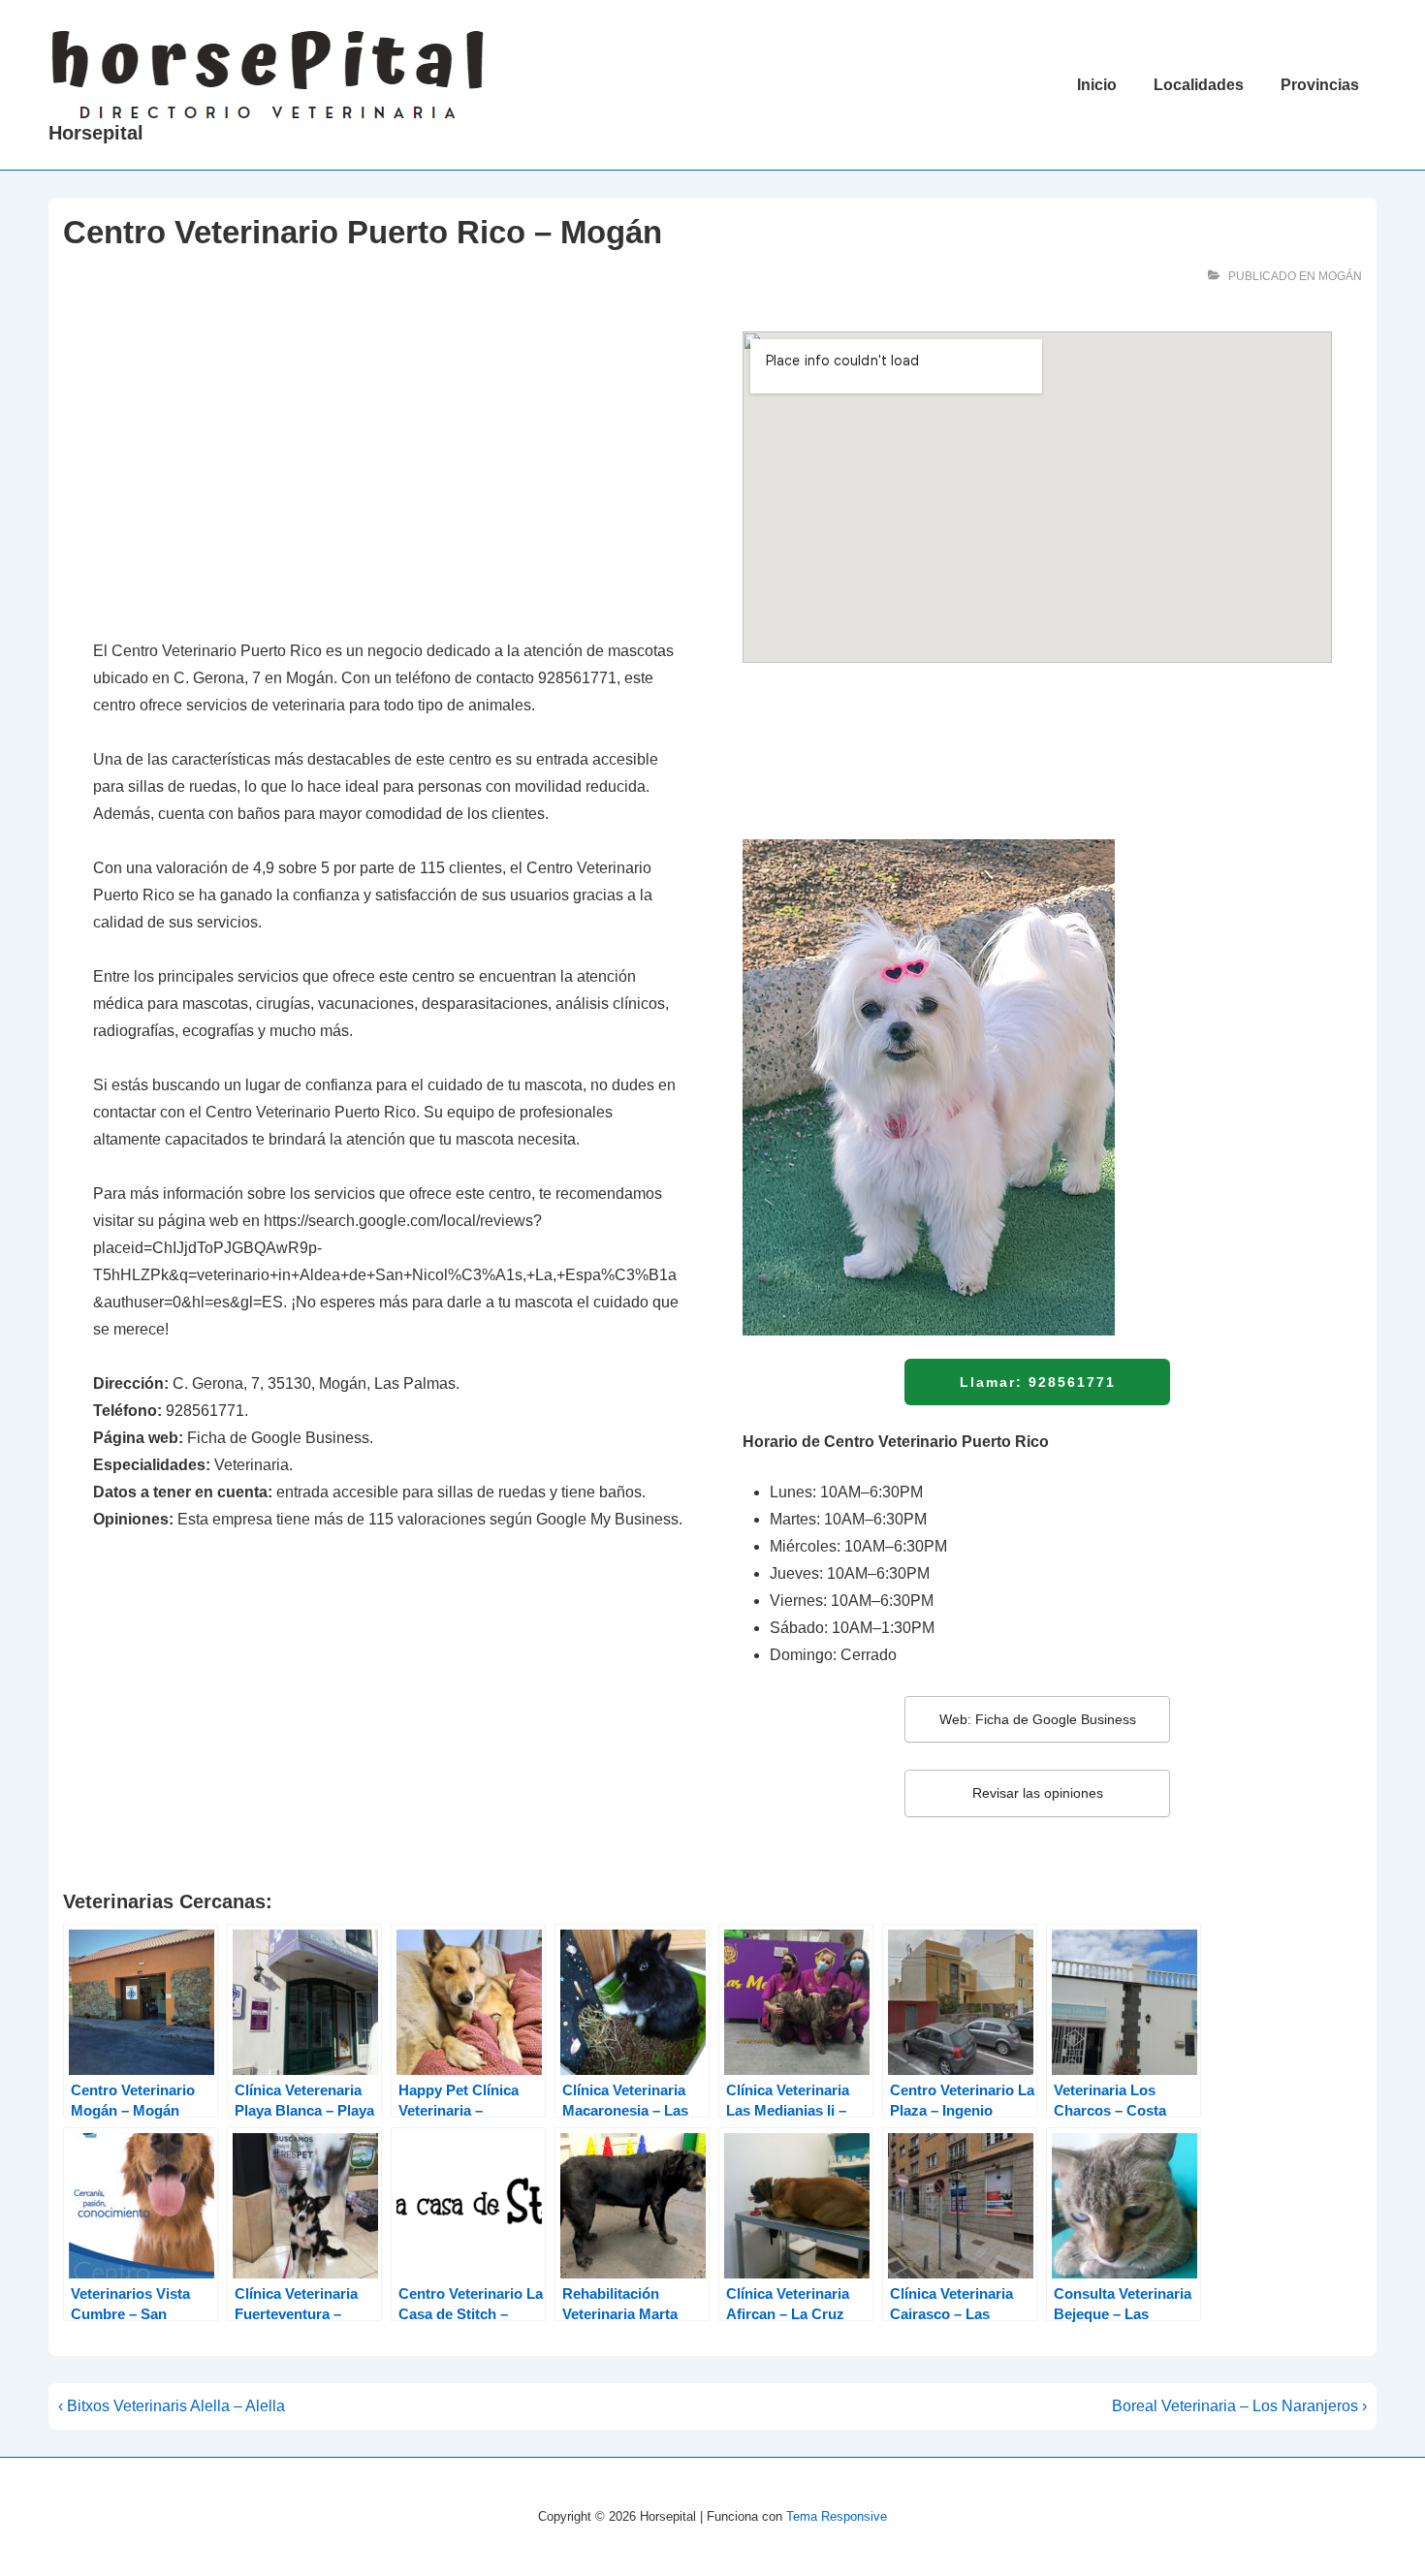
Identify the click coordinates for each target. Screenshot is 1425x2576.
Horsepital (96, 133)
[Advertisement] (388, 475)
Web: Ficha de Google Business (1038, 1719)
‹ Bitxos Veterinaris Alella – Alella (172, 2406)
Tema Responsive (837, 2516)
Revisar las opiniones (1038, 1793)
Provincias (1320, 85)
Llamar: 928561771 (1038, 1382)
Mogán (1340, 276)
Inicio (1097, 85)
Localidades (1199, 85)
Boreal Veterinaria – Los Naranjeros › (1239, 2406)
